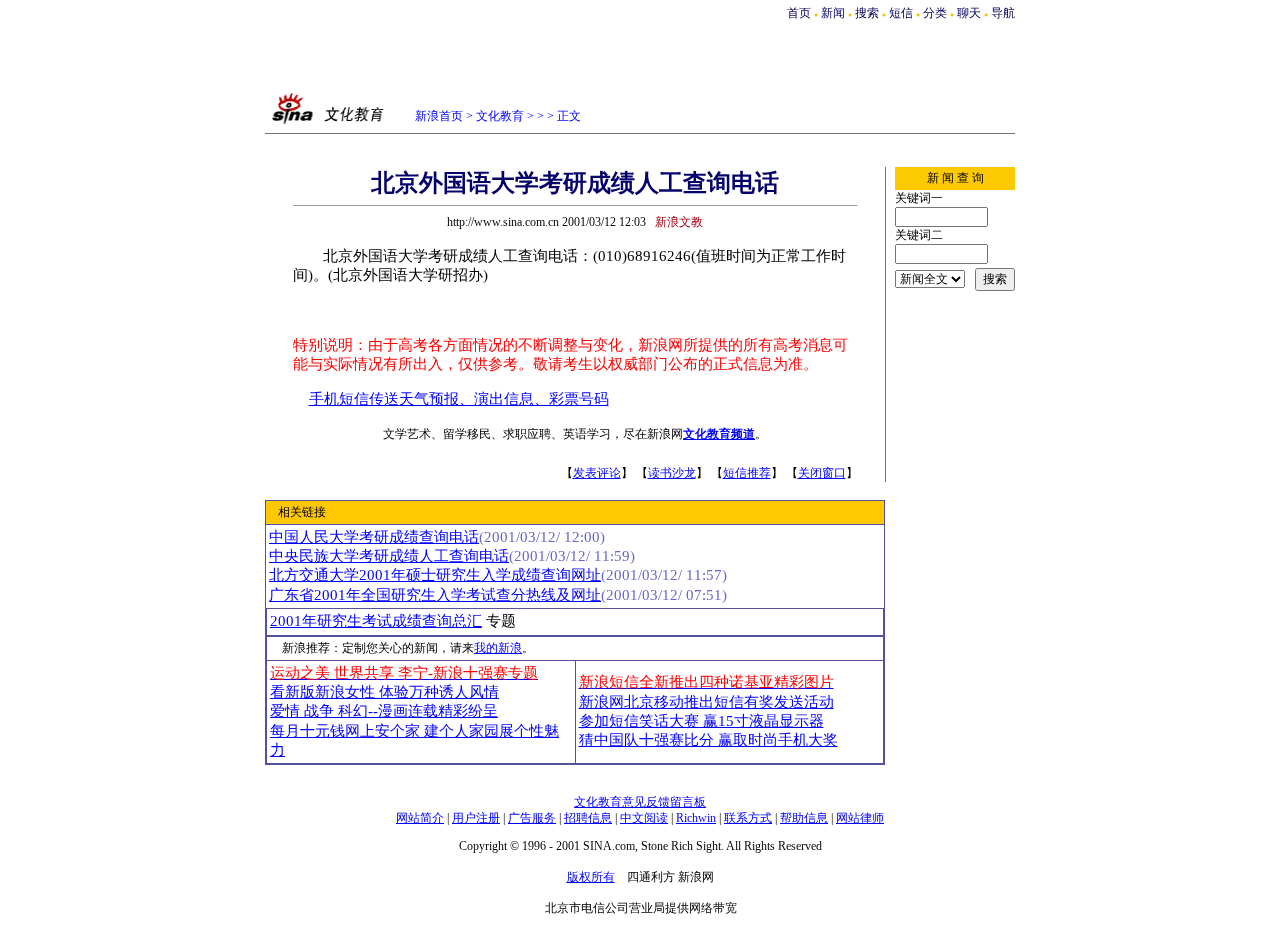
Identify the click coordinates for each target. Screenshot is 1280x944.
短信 (901, 13)
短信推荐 (747, 473)
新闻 (833, 13)
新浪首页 (439, 116)
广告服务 (532, 818)
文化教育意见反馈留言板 (640, 802)
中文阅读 (644, 818)
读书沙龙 (672, 473)
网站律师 (860, 818)
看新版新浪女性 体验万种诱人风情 (384, 692)
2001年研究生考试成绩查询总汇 (376, 621)
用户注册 (476, 818)
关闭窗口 (822, 473)
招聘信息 (588, 818)
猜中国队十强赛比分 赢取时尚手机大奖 (708, 740)
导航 (1003, 13)
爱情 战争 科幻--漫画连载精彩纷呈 (384, 711)
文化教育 (500, 116)
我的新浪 (498, 648)
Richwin (696, 818)
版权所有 (591, 877)
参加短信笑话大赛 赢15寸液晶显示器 (701, 721)
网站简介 (420, 818)
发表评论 (597, 473)
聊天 (969, 13)
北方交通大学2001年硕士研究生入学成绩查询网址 (435, 575)
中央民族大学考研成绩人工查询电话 (389, 556)
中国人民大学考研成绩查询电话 (374, 537)
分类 (935, 13)
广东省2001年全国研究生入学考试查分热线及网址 (435, 595)
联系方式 (748, 818)
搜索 (868, 13)
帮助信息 (804, 818)
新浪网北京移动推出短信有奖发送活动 (706, 702)
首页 (799, 13)
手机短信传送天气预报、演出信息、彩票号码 (459, 399)
